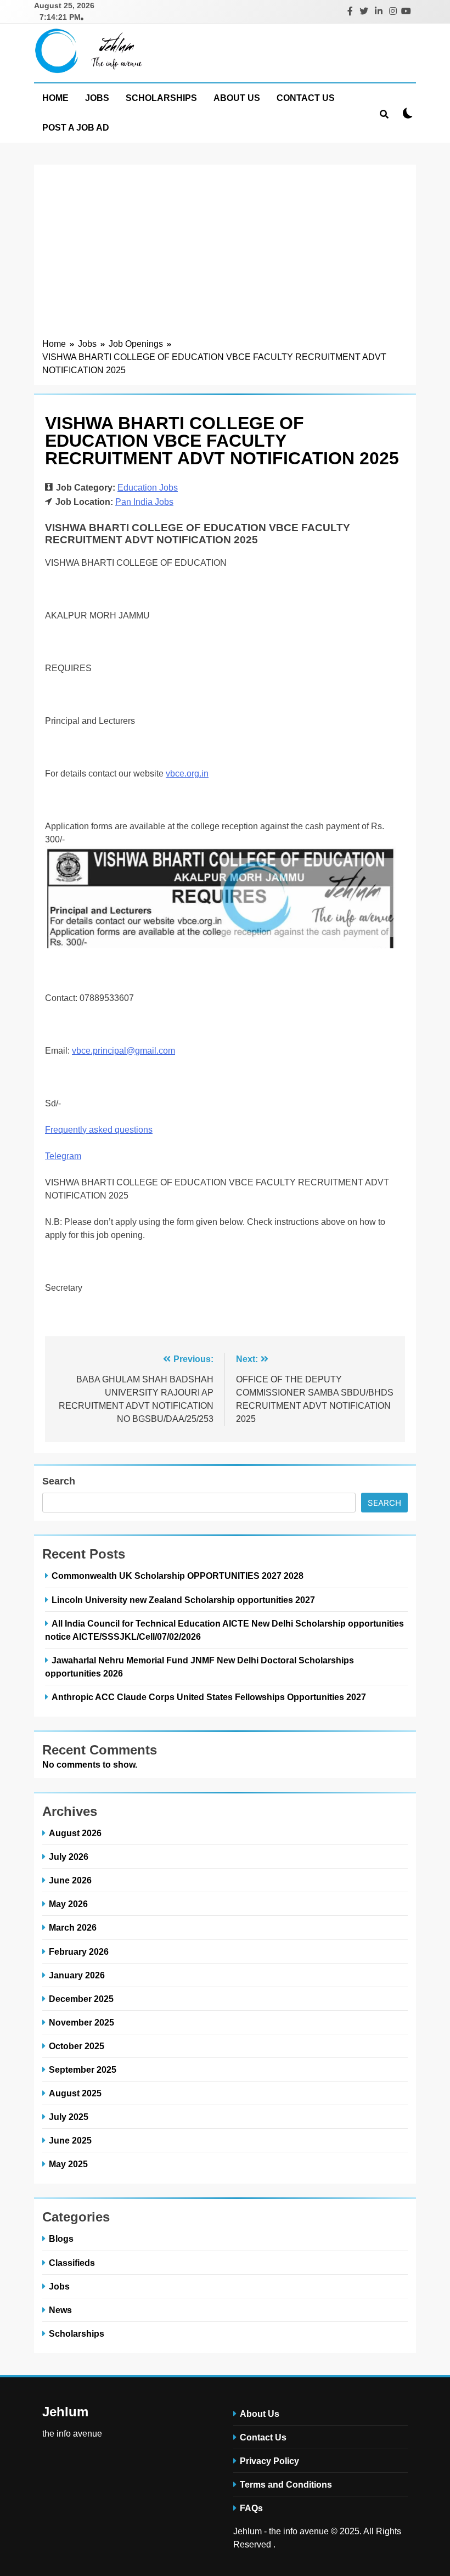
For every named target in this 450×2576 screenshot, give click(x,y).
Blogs (61, 2238)
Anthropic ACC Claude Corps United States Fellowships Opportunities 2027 (209, 1697)
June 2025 (70, 2140)
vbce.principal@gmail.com (123, 1051)
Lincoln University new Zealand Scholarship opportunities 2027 (183, 1600)
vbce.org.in (187, 774)
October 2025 (77, 2046)
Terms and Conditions (286, 2484)
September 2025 (83, 2069)
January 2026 (77, 1975)
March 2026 (73, 1927)
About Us (237, 98)
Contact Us (306, 98)
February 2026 (79, 1951)
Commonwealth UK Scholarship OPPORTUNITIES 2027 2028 (179, 1576)
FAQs (251, 2508)
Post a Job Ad (76, 128)
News (60, 2310)
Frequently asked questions (99, 1130)
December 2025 (81, 1999)
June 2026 (70, 1880)
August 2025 (75, 2093)
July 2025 (69, 2117)
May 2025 (68, 2164)
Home (55, 98)
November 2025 (81, 2022)
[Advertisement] (225, 255)
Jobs (97, 98)
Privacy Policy (269, 2461)
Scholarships (161, 98)
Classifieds (72, 2263)
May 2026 (68, 1904)
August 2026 (75, 1833)
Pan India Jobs (144, 502)
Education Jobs (148, 488)
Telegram (63, 1156)
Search (59, 1481)
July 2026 (69, 1857)
